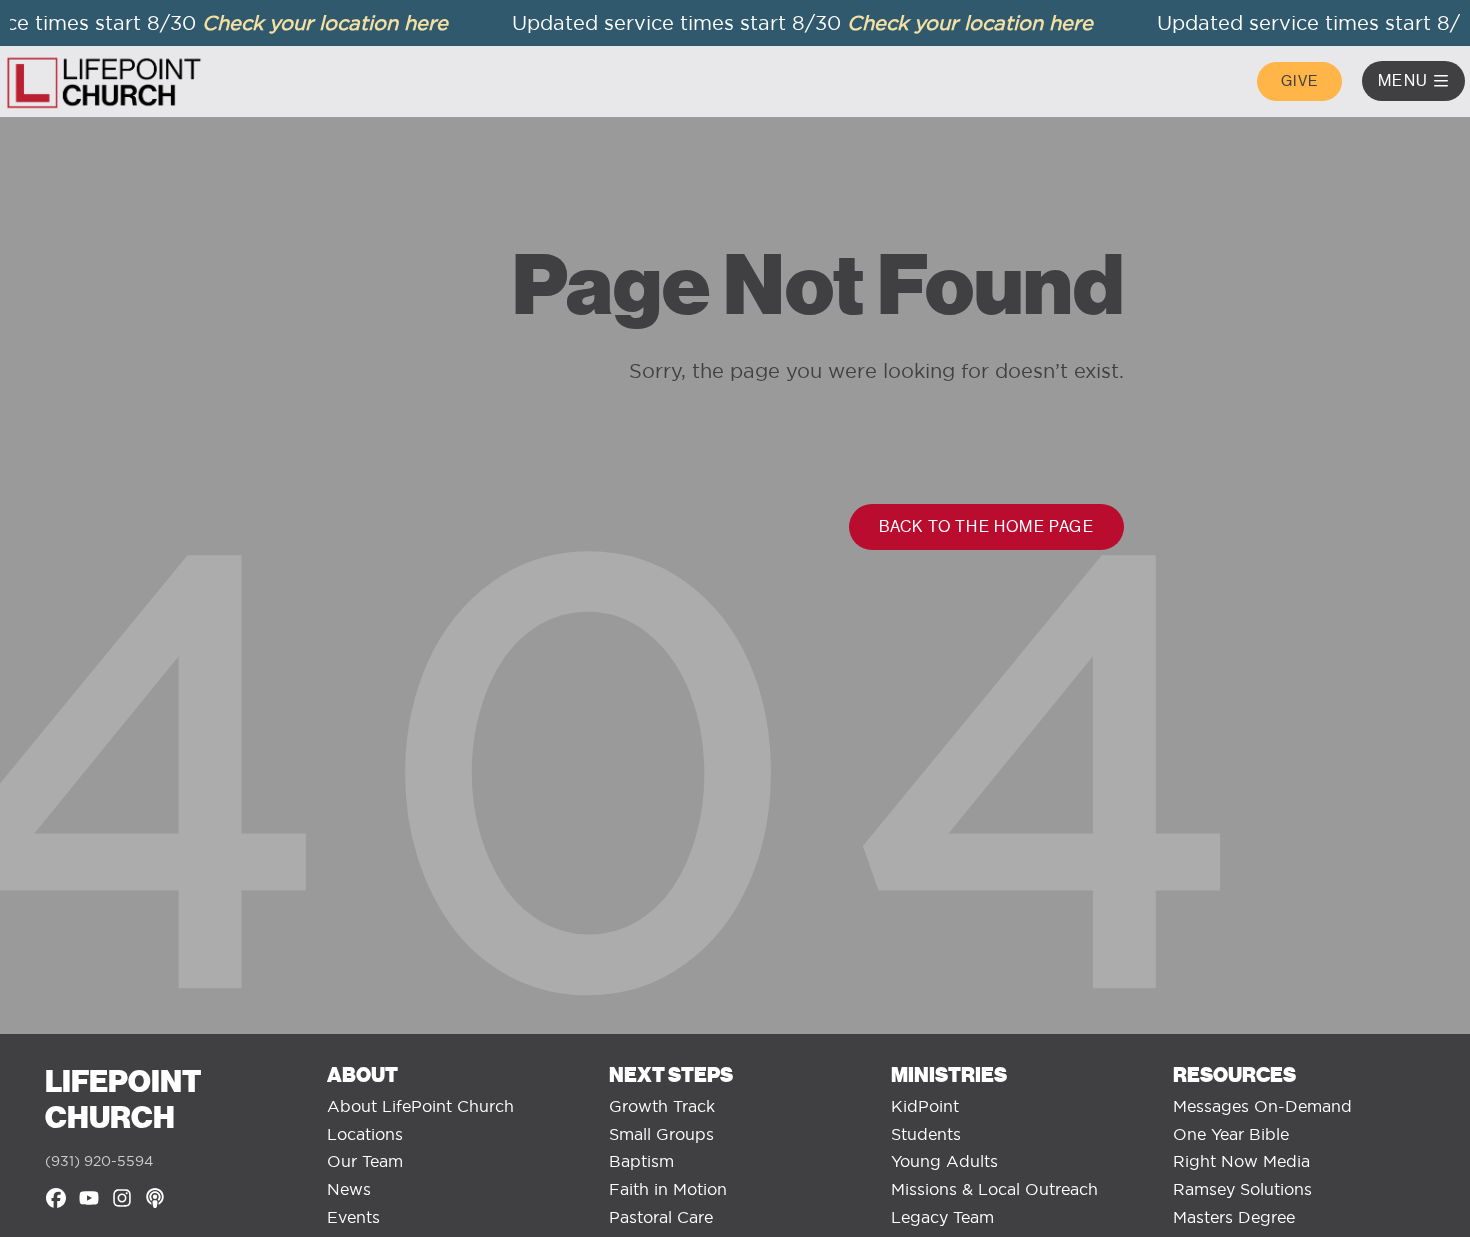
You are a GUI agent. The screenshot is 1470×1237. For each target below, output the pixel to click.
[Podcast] (155, 1198)
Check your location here (314, 22)
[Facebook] (56, 1198)
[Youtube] (89, 1198)
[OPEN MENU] (1441, 81)
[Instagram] (122, 1198)
